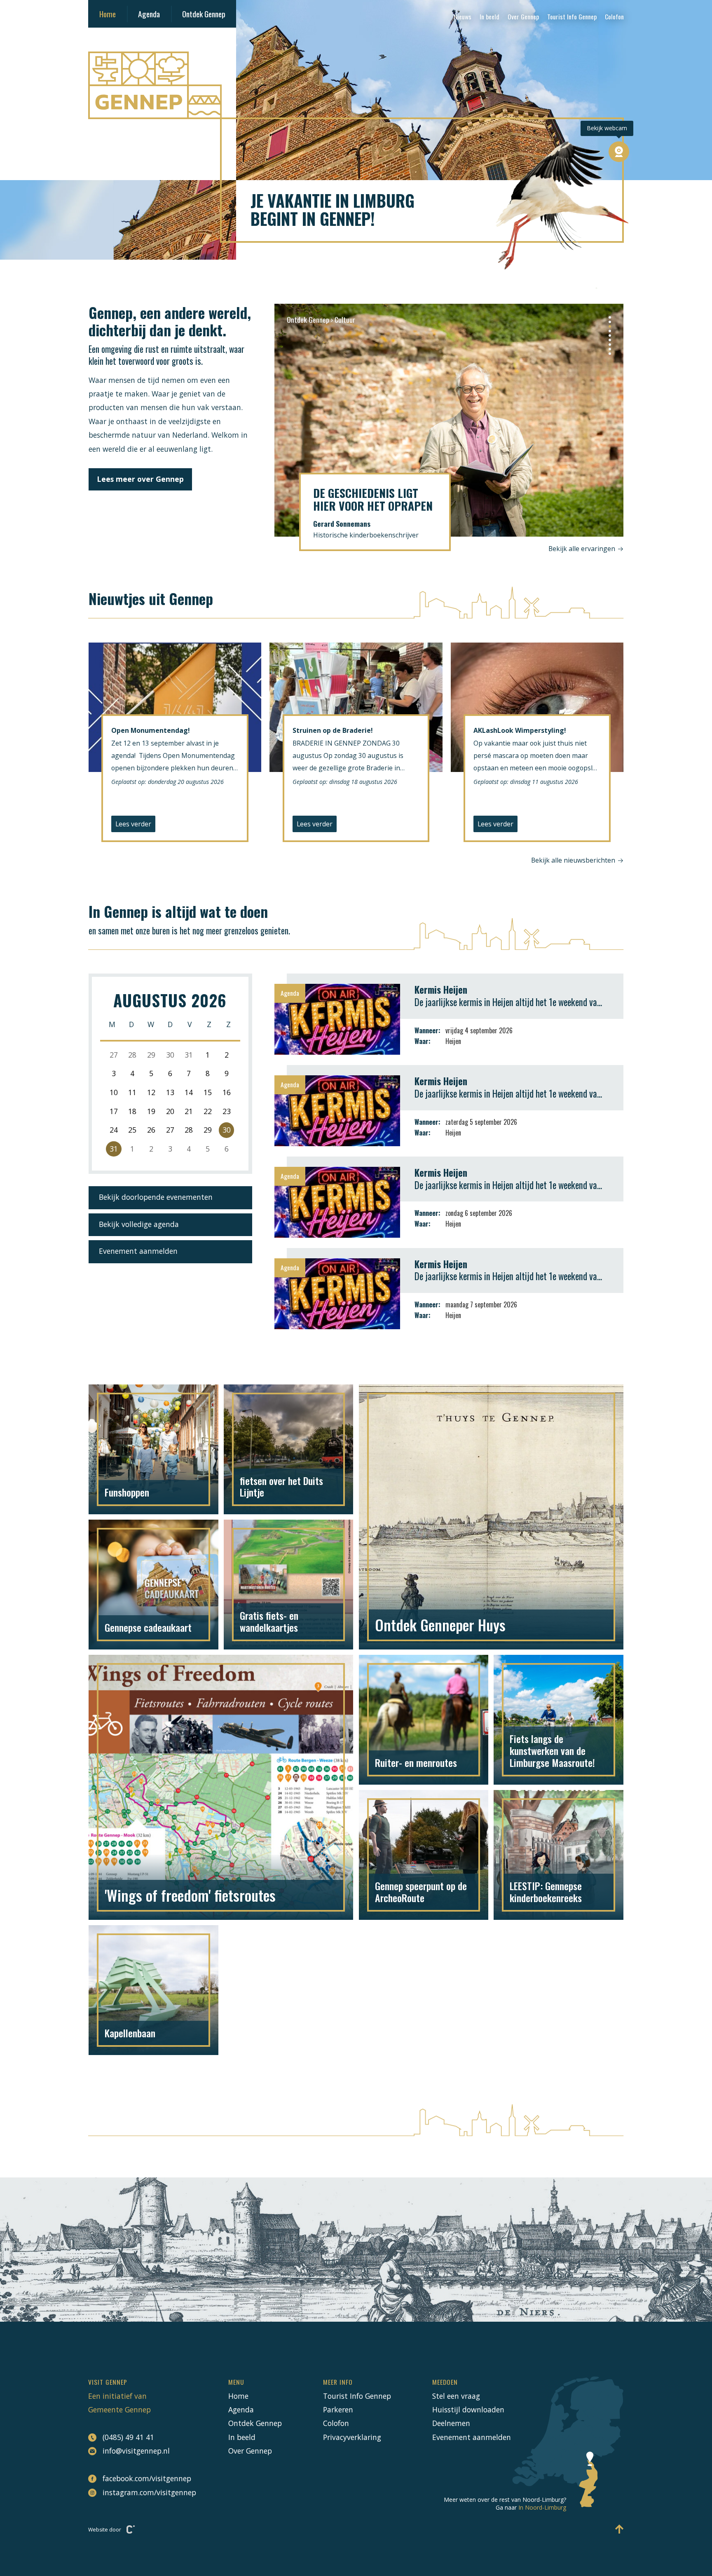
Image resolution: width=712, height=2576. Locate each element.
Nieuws (463, 16)
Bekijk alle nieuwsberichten (573, 860)
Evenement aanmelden (138, 1251)
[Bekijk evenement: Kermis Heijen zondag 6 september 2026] (449, 1202)
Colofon (614, 16)
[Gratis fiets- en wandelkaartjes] (289, 1585)
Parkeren (338, 2409)
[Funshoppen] (153, 1449)
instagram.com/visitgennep (145, 2492)
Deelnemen (451, 2423)
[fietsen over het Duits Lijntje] (289, 1449)
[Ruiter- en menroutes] (424, 1720)
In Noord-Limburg (542, 2507)
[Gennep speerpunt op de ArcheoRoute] (424, 1855)
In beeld (489, 16)
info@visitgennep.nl (136, 2451)
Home (108, 14)
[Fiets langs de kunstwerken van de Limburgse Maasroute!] (559, 1720)
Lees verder (133, 824)
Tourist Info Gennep (572, 16)
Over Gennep (523, 16)
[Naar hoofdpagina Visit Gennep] (356, 85)
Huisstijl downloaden (468, 2409)
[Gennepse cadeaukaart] (153, 1585)
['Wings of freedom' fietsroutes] (221, 1787)
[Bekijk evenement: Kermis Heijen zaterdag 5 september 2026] (449, 1111)
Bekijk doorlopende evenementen (156, 1197)
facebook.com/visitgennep (145, 2478)
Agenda (149, 14)
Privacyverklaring (352, 2437)
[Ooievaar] (562, 215)
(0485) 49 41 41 (128, 2437)
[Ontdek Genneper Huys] (491, 1517)
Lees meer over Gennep (140, 479)
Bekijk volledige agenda (139, 1224)
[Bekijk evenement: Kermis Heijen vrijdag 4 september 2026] (449, 1019)
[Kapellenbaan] (153, 1990)
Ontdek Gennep (204, 14)
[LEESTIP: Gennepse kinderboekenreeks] (559, 1855)
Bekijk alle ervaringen (583, 549)
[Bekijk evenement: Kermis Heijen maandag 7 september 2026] (449, 1294)
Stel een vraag (456, 2396)
